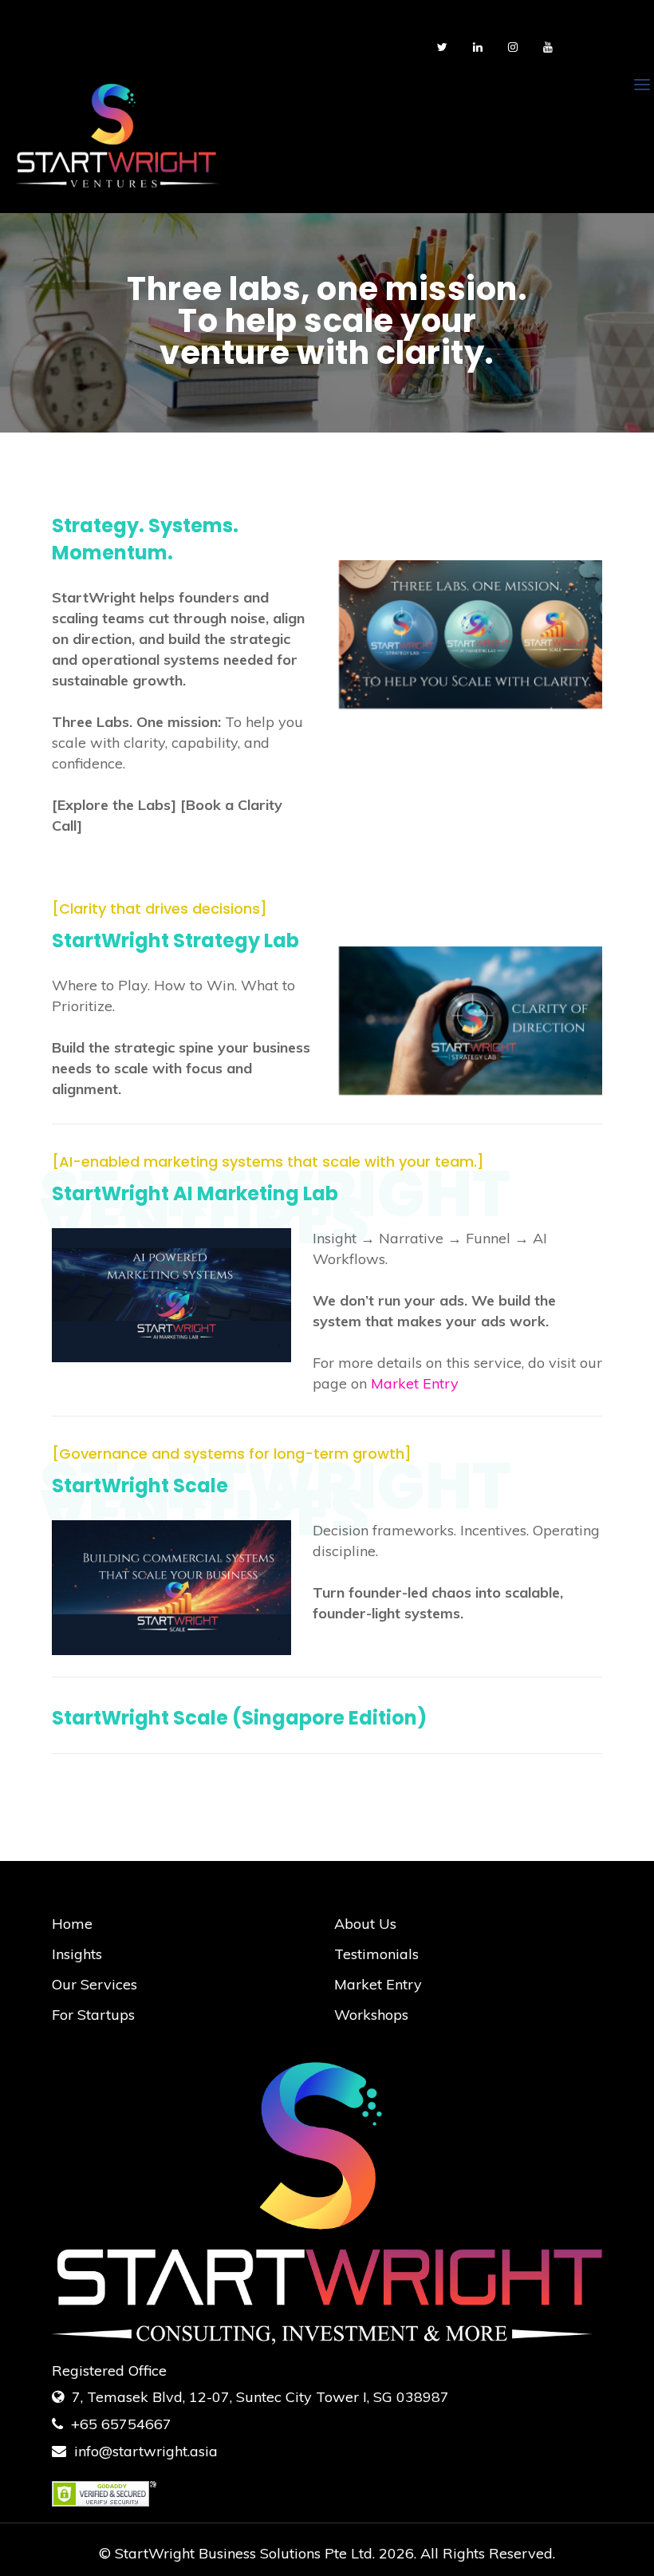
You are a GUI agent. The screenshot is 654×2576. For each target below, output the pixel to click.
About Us (365, 1924)
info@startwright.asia (146, 2451)
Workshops (371, 2015)
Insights (77, 1954)
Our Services (95, 1984)
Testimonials (376, 1954)
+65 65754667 (121, 2424)
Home (72, 1924)
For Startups (93, 2015)
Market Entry (415, 1383)
